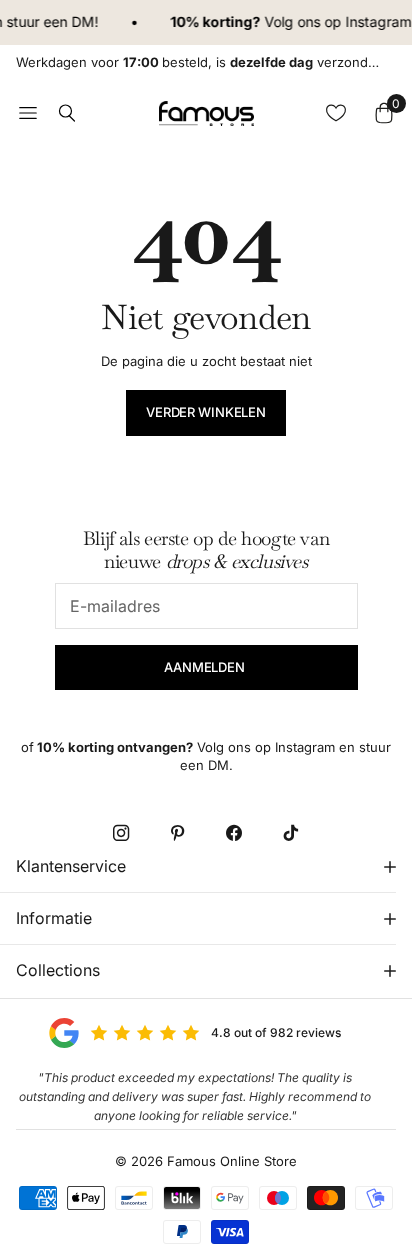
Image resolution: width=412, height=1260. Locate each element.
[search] (67, 113)
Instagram (377, 21)
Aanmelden (206, 667)
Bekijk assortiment (27, 113)
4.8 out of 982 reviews (276, 1032)
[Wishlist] (336, 113)
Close (206, 866)
